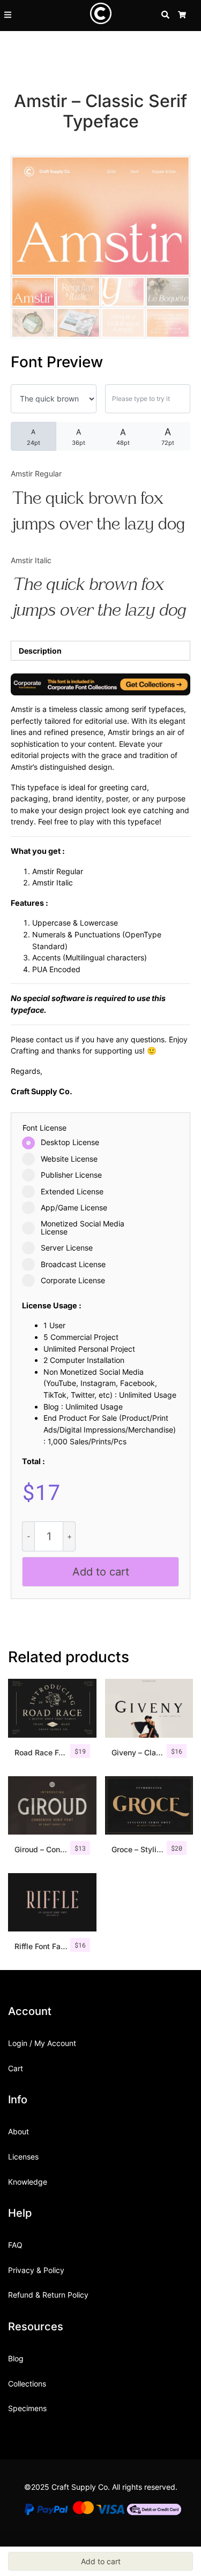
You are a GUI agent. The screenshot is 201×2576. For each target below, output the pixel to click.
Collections (27, 2384)
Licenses (23, 2157)
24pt (33, 437)
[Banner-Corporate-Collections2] (100, 683)
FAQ (15, 2245)
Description (40, 651)
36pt (79, 437)
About (18, 2131)
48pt (123, 437)
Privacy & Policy (36, 2270)
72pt (168, 436)
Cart (16, 2068)
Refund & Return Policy (48, 2295)
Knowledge (28, 2182)
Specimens (27, 2408)
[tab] (100, 651)
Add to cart (101, 1572)
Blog (16, 2358)
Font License (44, 1128)
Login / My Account (42, 2043)
